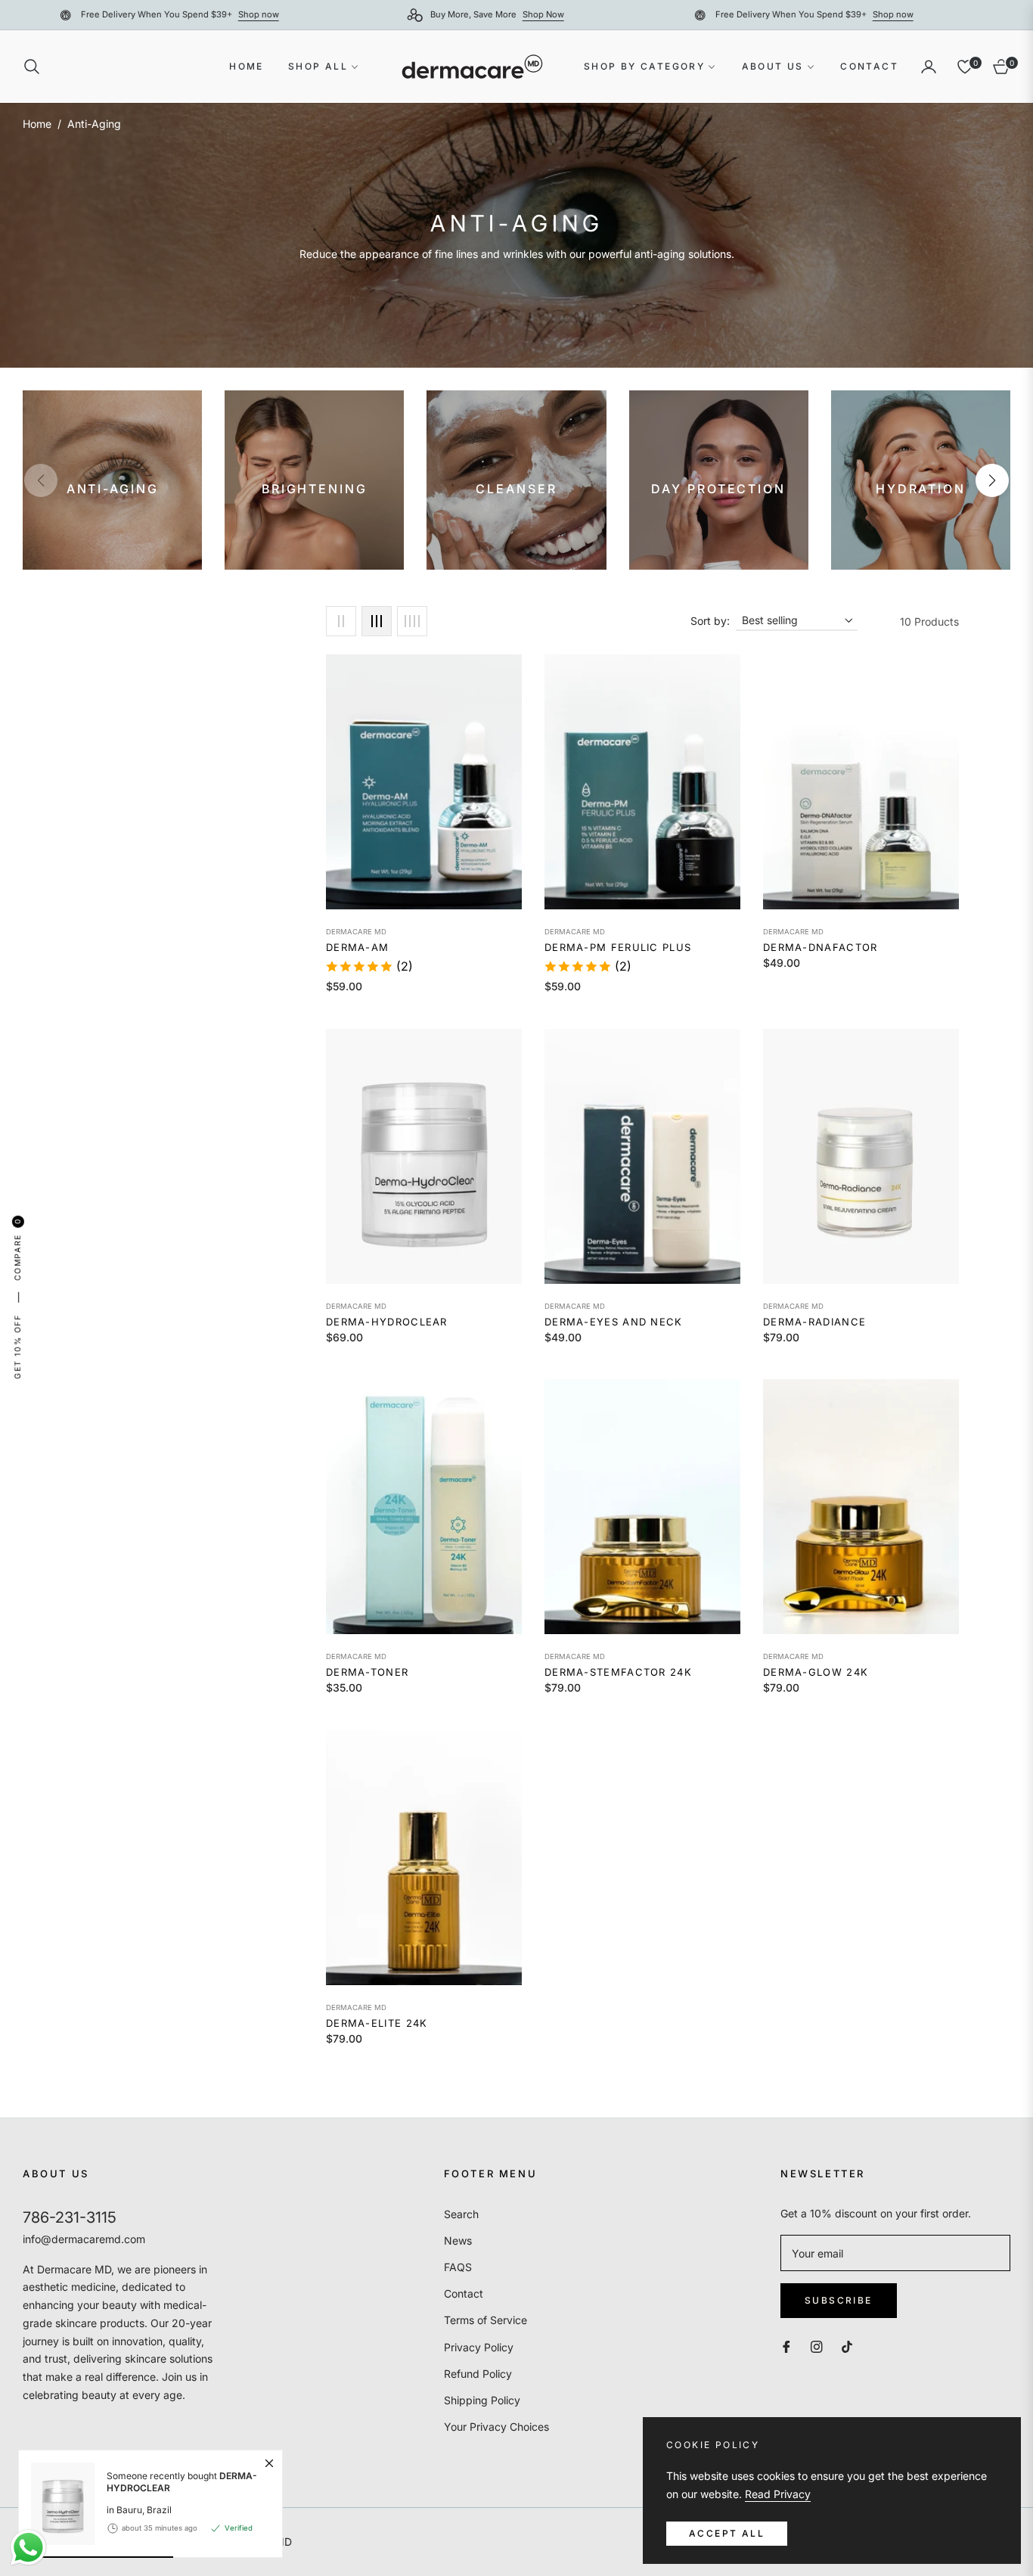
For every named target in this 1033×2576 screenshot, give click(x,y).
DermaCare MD (575, 1656)
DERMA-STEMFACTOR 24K (618, 1672)
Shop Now (33, 14)
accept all (727, 2533)
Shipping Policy (482, 2400)
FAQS (458, 2267)
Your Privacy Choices (496, 2427)
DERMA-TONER (367, 1672)
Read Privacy (778, 2494)
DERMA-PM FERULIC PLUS (618, 947)
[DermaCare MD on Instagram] (817, 2346)
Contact (464, 2293)
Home (37, 124)
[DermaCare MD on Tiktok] (851, 2346)
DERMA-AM (357, 947)
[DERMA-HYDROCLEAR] (57, 2504)
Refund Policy (478, 2374)
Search (461, 2214)
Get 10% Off (17, 1347)
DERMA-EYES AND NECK (614, 1322)
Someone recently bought (182, 2482)
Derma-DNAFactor (821, 947)
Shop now (383, 14)
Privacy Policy (479, 2347)
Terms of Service (485, 2320)
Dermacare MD (356, 932)
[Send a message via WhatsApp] (28, 2548)
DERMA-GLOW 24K (816, 1672)
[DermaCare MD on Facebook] (786, 2346)
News (458, 2240)
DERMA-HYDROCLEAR (387, 1322)
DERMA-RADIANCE (814, 1322)
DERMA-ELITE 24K (377, 2023)
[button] (36, 67)
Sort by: (710, 621)
